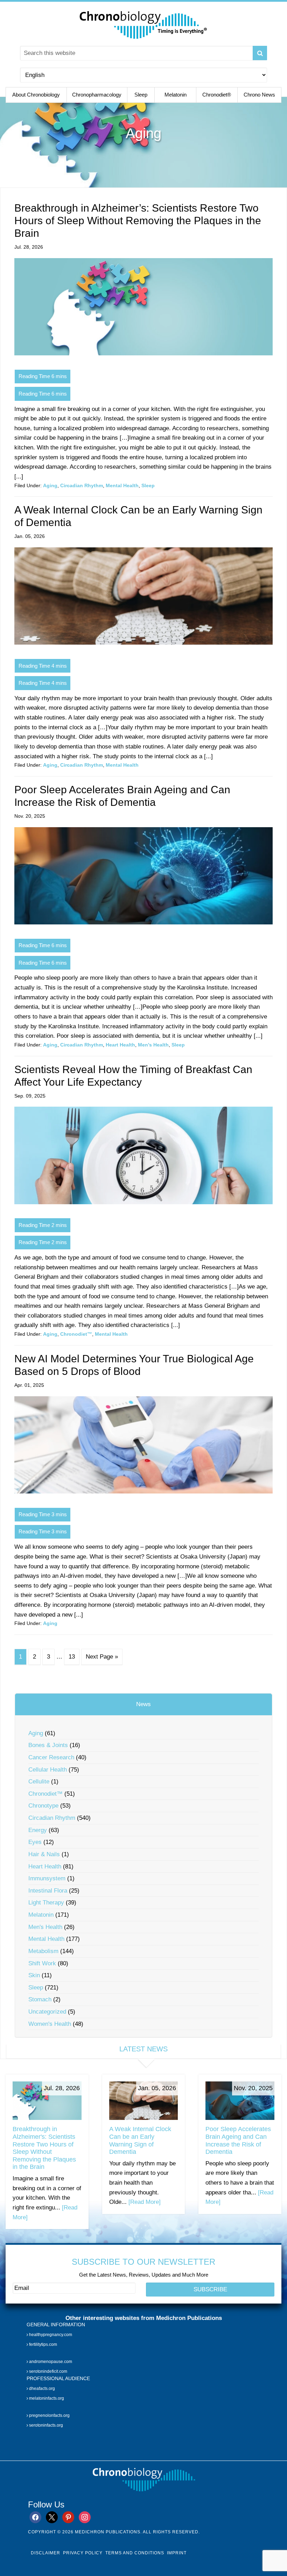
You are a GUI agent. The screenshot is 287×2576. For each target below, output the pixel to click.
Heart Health (120, 1045)
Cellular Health (48, 1770)
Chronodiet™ (76, 1334)
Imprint (177, 2553)
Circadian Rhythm (82, 485)
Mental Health (122, 485)
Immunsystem (47, 1878)
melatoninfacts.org (46, 2398)
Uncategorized (47, 2012)
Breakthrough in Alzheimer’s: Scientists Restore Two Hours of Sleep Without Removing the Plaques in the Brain (138, 221)
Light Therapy (46, 1903)
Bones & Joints (48, 1745)
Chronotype (43, 1806)
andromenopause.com (50, 2362)
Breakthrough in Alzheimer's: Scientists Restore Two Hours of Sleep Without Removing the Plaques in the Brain (44, 2148)
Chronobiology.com (143, 24)
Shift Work (42, 1963)
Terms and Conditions (135, 2553)
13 (72, 1657)
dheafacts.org (41, 2389)
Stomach (40, 1999)
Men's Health (153, 1045)
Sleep (148, 485)
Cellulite (39, 1782)
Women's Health (50, 2024)
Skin (34, 1975)
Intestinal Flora (48, 1891)
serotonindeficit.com (48, 2371)
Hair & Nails (44, 1854)
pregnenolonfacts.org (49, 2416)
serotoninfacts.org (45, 2425)
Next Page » (102, 1657)
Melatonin (41, 1915)
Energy (38, 1830)
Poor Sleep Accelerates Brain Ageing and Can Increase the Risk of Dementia (238, 2140)
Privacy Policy (83, 2553)
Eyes (35, 1842)
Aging (50, 485)
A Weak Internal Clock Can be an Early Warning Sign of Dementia (140, 2140)
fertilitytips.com (43, 2344)
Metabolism (43, 1951)
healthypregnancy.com (50, 2335)
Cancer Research (51, 1757)
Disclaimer (45, 2553)
